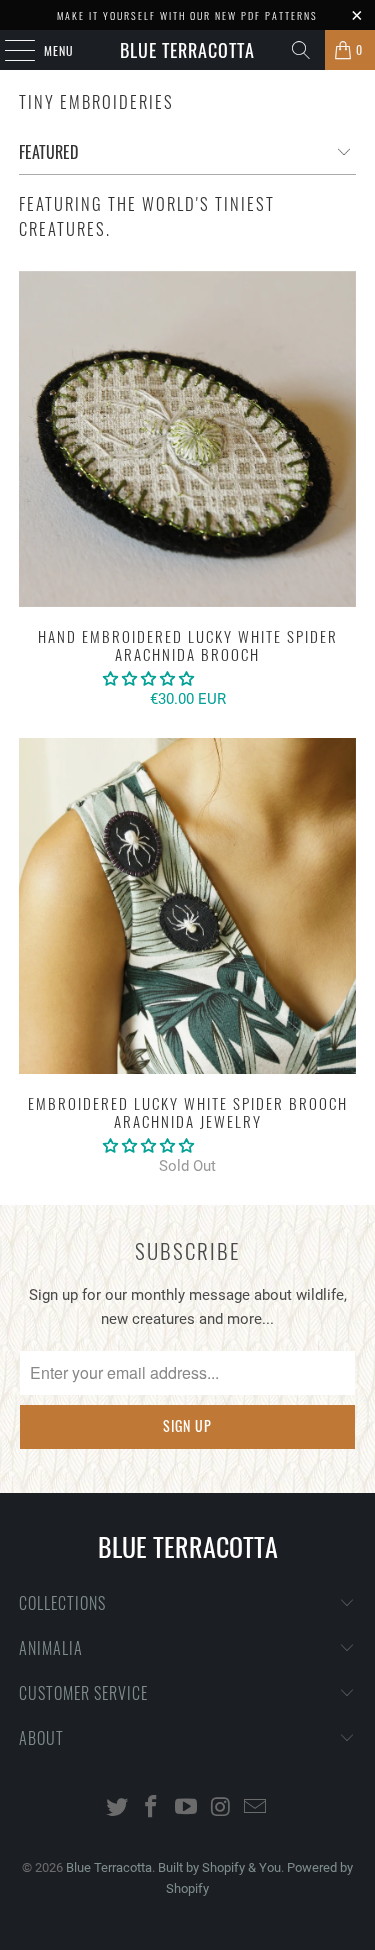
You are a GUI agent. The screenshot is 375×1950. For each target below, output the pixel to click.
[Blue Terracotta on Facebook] (152, 1808)
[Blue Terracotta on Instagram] (221, 1808)
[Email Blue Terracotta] (256, 1808)
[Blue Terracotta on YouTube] (187, 1808)
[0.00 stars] (148, 679)
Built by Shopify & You (219, 1867)
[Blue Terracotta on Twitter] (117, 1808)
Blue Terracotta (187, 50)
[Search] (301, 50)
